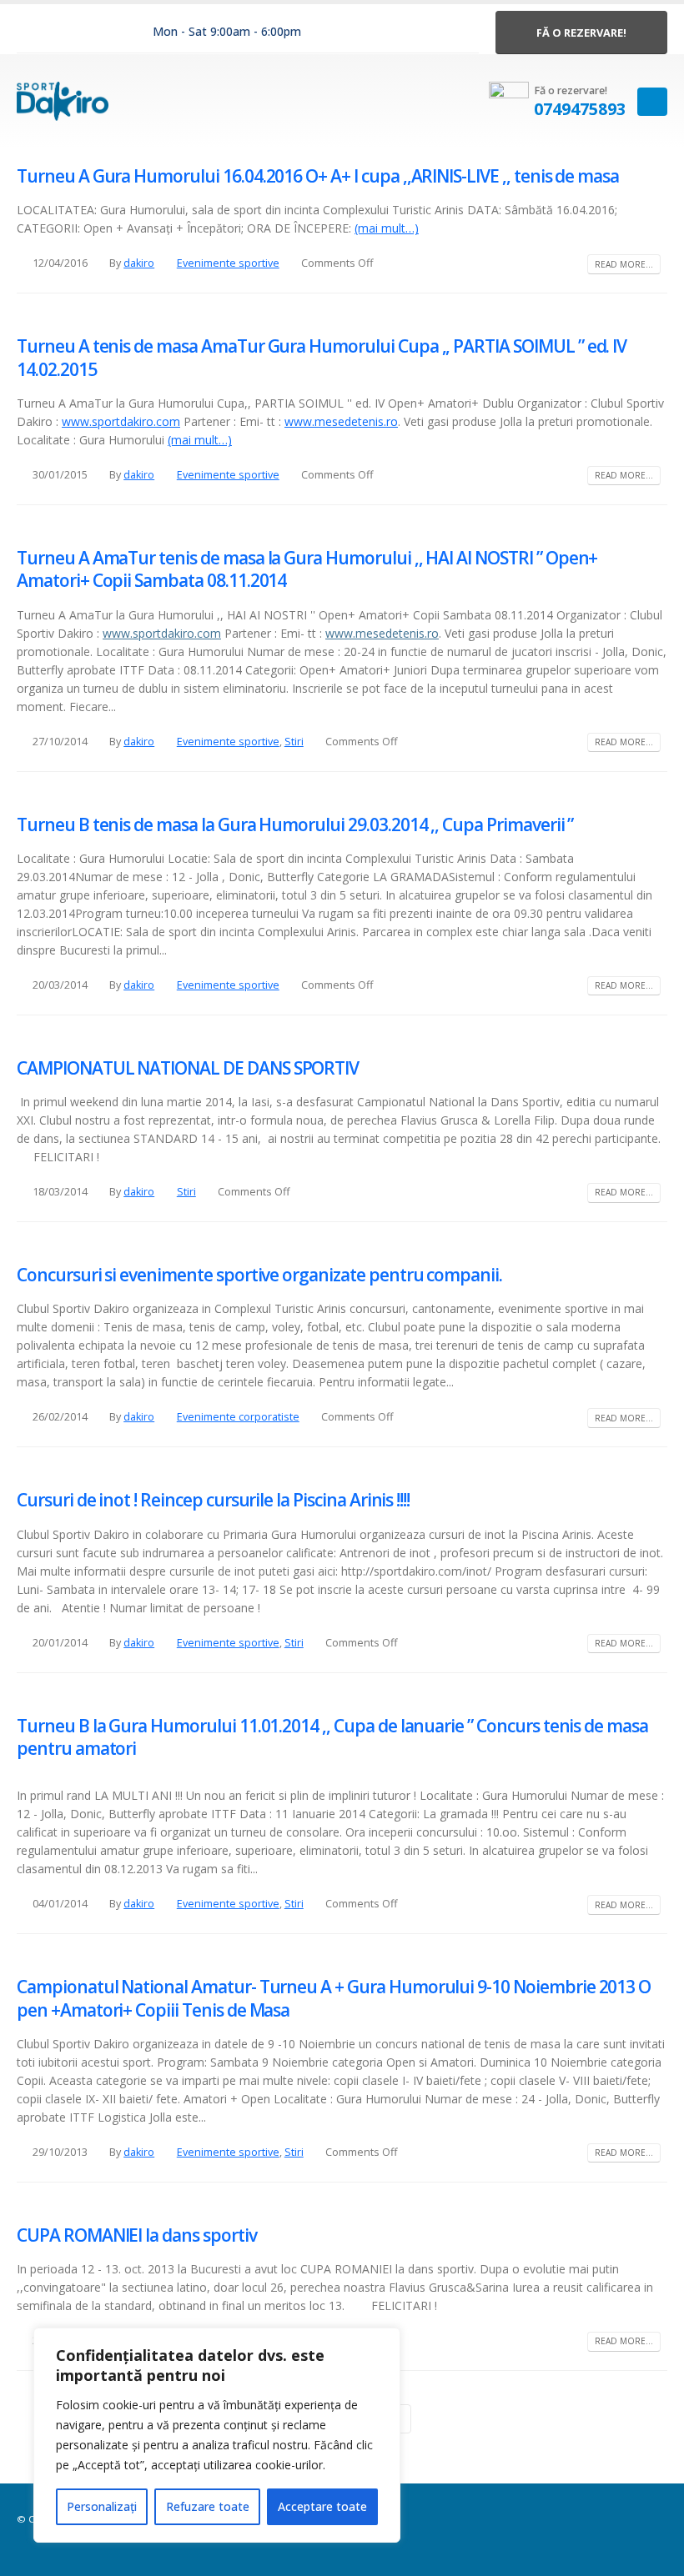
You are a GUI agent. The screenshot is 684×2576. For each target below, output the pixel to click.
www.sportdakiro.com (121, 421)
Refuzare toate (208, 2506)
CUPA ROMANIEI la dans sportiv (137, 2235)
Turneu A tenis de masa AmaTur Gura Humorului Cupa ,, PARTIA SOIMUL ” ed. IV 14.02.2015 (322, 357)
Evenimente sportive (228, 263)
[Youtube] (104, 33)
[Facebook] (33, 33)
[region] (217, 2435)
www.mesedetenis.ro (341, 421)
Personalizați (102, 2506)
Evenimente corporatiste (238, 1417)
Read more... (624, 264)
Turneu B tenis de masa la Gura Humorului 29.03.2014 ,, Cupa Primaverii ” (295, 824)
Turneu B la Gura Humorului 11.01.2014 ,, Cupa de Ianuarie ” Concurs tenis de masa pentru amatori (332, 1737)
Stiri (294, 742)
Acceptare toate (322, 2506)
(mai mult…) (387, 228)
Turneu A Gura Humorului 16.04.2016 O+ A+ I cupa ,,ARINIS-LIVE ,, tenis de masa (318, 176)
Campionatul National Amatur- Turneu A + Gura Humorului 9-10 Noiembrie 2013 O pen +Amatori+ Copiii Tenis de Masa (334, 1998)
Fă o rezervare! (581, 33)
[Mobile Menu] (652, 102)
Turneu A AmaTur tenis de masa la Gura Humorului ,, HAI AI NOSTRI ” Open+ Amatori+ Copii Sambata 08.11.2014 (307, 569)
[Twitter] (68, 33)
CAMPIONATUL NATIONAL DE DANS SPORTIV (188, 1068)
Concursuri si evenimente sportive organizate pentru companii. (259, 1275)
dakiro (139, 263)
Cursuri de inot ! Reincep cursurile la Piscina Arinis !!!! (213, 1500)
